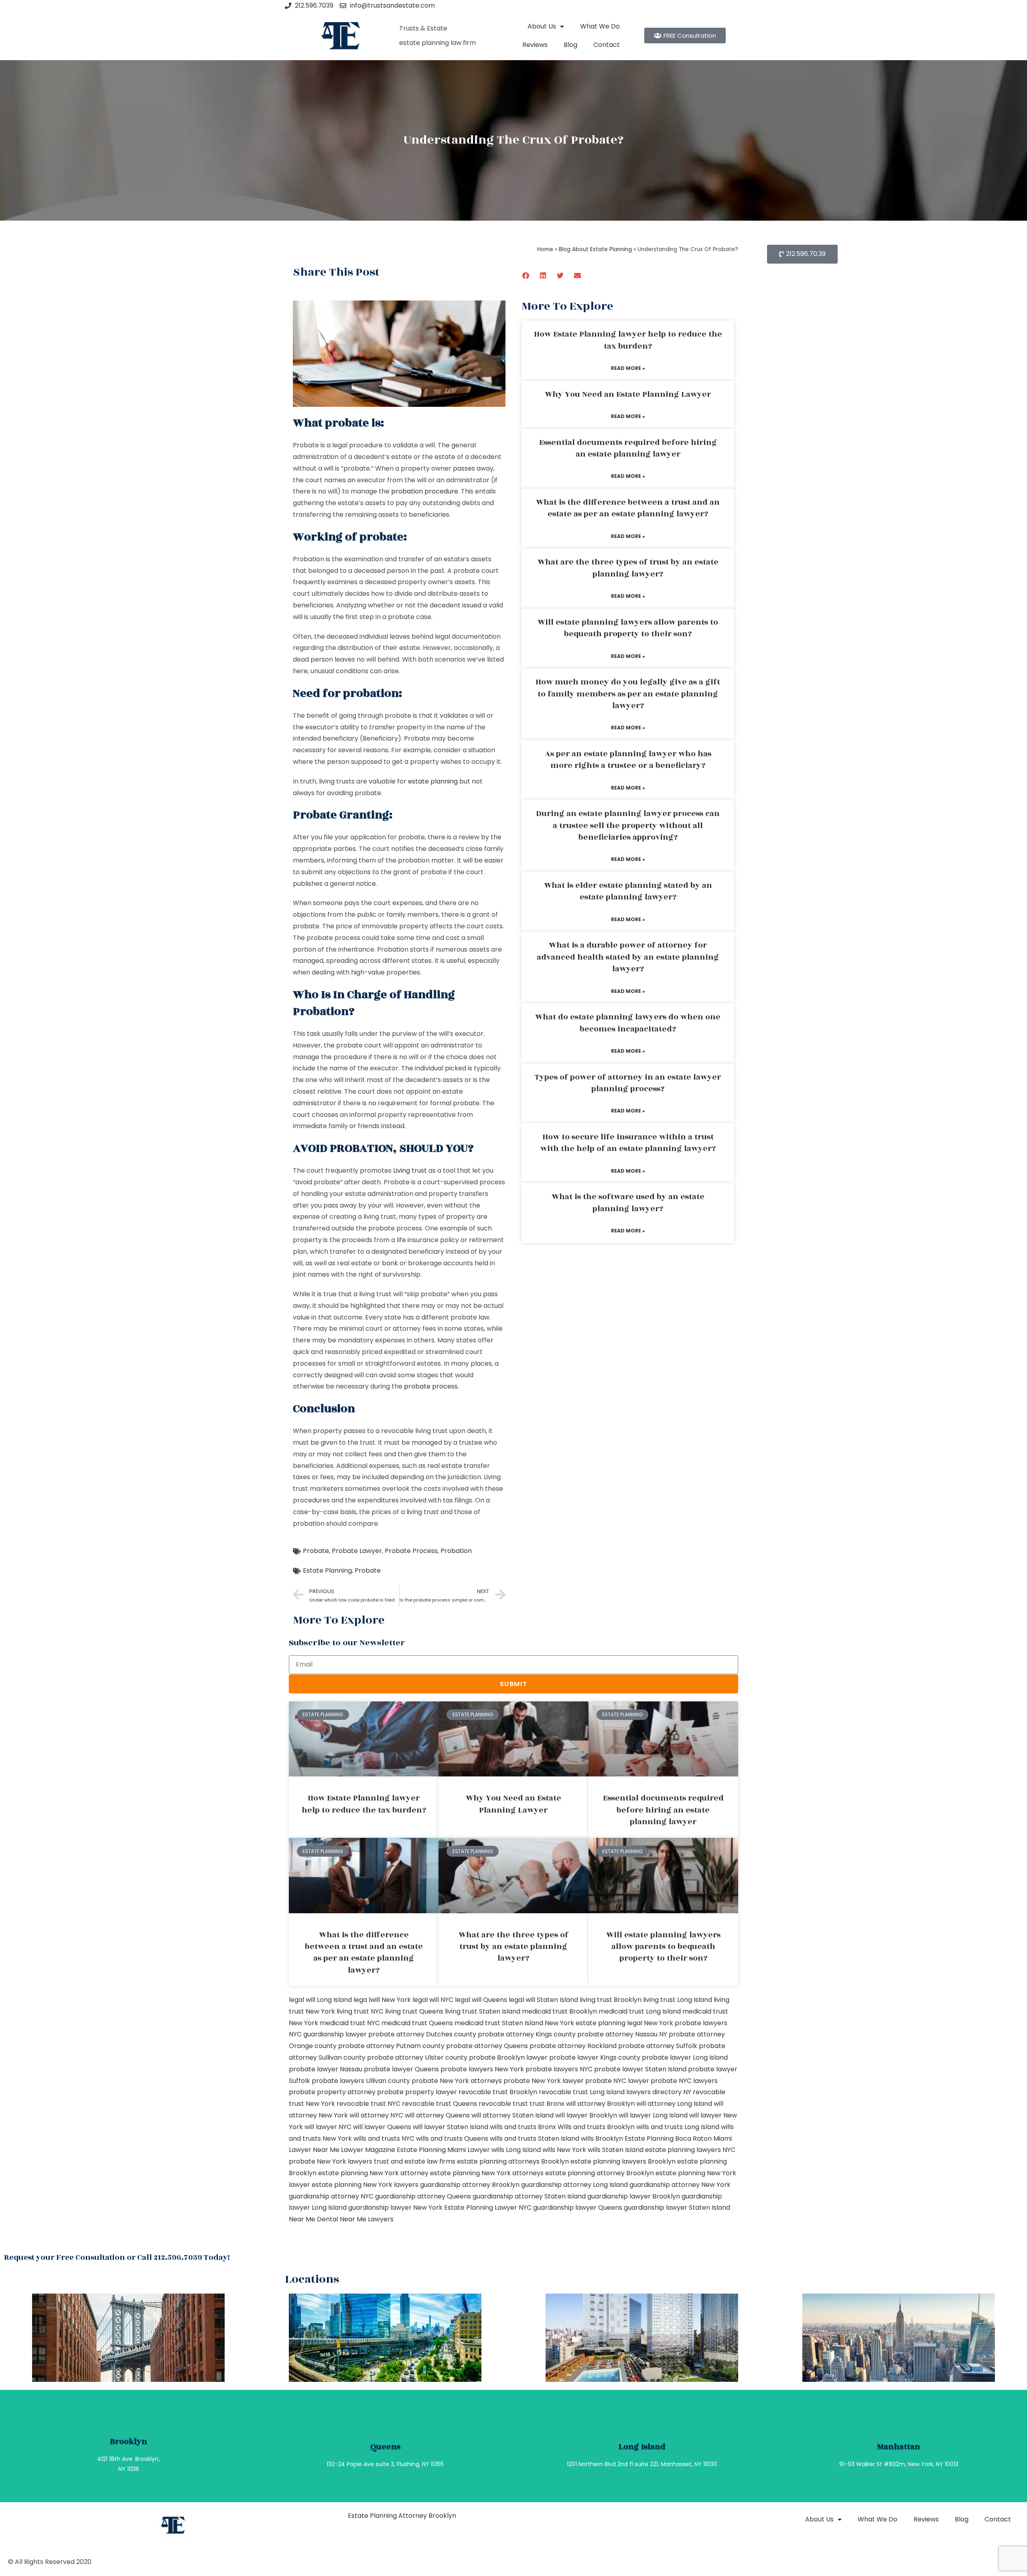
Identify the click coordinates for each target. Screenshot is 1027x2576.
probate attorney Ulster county (417, 2057)
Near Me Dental (314, 2219)
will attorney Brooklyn (600, 2104)
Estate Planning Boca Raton (668, 2139)
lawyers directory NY (660, 2092)
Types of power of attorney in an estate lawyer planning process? (628, 1083)
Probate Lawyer (357, 1551)
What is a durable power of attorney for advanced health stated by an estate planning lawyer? (628, 957)
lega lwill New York (382, 2000)
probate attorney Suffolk (658, 2046)
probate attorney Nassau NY (622, 2034)
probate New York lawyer (544, 2081)
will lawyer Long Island (653, 2115)
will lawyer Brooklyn (586, 2115)
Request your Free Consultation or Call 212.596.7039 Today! (117, 2257)
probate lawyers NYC (559, 2069)
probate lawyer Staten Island (640, 2069)
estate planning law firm (437, 43)
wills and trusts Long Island (678, 2127)
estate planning (433, 781)
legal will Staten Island (543, 2000)
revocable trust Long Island (582, 2092)
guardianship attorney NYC (331, 2196)
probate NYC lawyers (684, 2081)
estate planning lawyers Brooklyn (623, 2161)
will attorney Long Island (674, 2104)
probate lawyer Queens (401, 2069)
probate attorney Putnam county (391, 2046)
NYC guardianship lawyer (328, 2034)
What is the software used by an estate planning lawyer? (628, 1203)
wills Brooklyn (602, 2139)
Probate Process (411, 1551)
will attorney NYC (376, 2115)
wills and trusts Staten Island (535, 2139)
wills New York (564, 2150)
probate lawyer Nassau (326, 2069)
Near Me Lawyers (367, 2219)
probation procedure (425, 491)
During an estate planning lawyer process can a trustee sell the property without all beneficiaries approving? (628, 825)
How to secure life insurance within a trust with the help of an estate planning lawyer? (628, 1143)
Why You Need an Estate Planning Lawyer (628, 394)
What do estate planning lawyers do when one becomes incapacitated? (628, 1023)
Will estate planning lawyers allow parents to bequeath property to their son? (628, 628)
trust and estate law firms (415, 2161)
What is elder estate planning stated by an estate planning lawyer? (628, 891)
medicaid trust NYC (350, 2023)
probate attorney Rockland (573, 2046)
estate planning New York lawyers (365, 2185)
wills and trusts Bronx (523, 2127)
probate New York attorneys (457, 2081)
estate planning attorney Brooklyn (600, 2173)
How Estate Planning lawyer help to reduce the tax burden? (628, 340)
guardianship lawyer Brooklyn (634, 2196)
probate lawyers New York (482, 2069)
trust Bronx (547, 2104)
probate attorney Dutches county (422, 2034)
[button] (526, 275)
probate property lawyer (417, 2092)
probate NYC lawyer (617, 2081)
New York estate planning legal (594, 2023)
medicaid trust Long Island (640, 2011)
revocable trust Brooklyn (498, 2092)
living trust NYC (360, 2011)
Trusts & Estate (423, 28)
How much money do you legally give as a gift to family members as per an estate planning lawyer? (628, 694)
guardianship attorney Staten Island (529, 2196)
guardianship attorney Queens (423, 2196)
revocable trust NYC (368, 2104)
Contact (607, 45)
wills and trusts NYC (384, 2139)
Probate (316, 1551)
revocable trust (503, 2104)
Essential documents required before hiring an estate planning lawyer (628, 448)
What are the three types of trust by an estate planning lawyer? (628, 568)
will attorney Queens (437, 2115)
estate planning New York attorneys (487, 2173)
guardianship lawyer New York (395, 2208)
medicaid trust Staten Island (499, 2023)
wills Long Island (516, 2150)
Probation (456, 1551)
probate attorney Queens (487, 2046)
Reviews (535, 45)
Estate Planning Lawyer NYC (488, 2208)
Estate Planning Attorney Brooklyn (402, 2516)
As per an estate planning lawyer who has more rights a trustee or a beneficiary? (628, 760)
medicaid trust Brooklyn (559, 2011)
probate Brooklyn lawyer (508, 2057)
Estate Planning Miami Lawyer (443, 2150)
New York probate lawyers (686, 2023)
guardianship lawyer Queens (578, 2208)
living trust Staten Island (483, 2011)
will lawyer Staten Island (451, 2127)
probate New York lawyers (331, 2161)
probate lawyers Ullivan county (361, 2081)
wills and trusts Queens (452, 2139)
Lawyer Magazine (368, 2150)
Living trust (410, 1170)
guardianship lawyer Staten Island (677, 2208)
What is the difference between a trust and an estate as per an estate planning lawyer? (628, 508)
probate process (431, 1386)
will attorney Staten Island (512, 2115)
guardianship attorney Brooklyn (470, 2185)
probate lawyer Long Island (685, 2057)
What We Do (600, 26)
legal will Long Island (320, 2000)
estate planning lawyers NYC (690, 2150)
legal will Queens (481, 2000)
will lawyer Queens (382, 2127)
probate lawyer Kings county (595, 2057)
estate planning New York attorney (373, 2173)
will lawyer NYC (328, 2127)
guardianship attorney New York (680, 2185)
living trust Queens (414, 2011)
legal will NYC (433, 2000)
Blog (570, 45)
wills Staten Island (616, 2150)
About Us (542, 26)
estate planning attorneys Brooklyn (513, 2161)
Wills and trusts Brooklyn (596, 2127)
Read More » (628, 368)
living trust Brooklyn (611, 2000)
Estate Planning (327, 1570)
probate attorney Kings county (527, 2034)
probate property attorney (332, 2092)
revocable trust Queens (439, 2104)
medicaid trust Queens (417, 2023)
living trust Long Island (678, 2000)
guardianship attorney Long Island (574, 2185)
